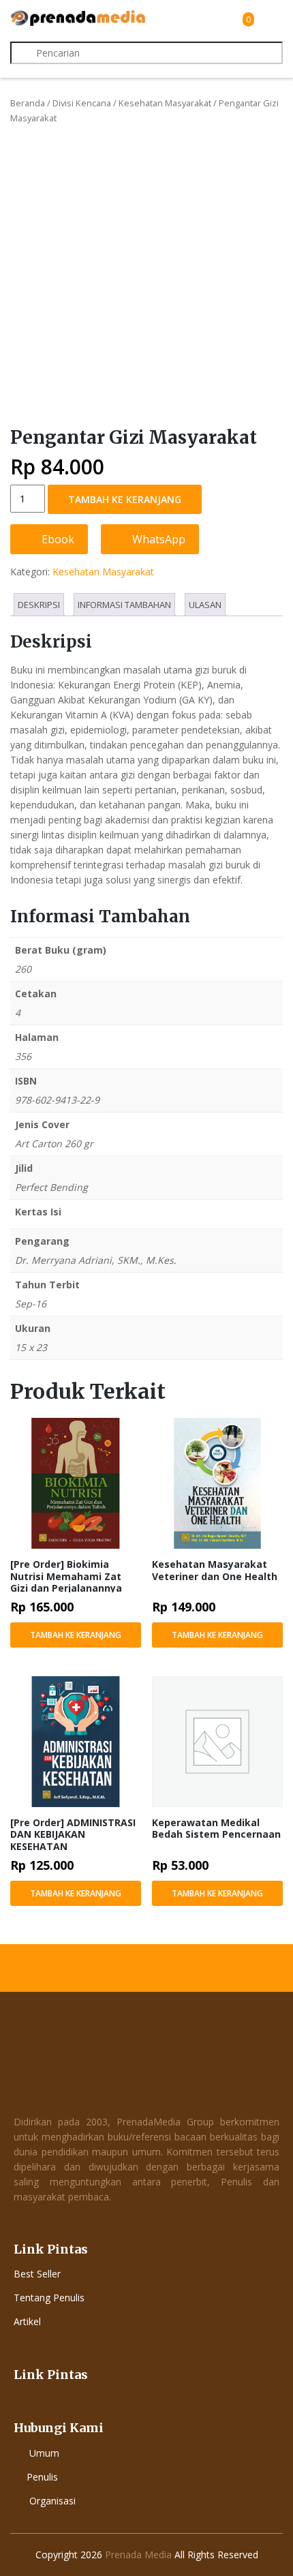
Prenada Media (138, 2555)
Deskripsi (39, 605)
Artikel (27, 2321)
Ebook (57, 539)
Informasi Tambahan (124, 605)
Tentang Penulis (49, 2298)
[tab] (39, 605)
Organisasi (52, 2501)
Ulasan (205, 605)
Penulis (42, 2477)
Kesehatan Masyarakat (165, 103)
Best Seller (37, 2274)
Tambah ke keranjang (125, 499)
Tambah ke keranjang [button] (76, 1635)
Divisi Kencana (82, 103)
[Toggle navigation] (271, 19)
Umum (44, 2453)
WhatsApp (157, 539)
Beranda (28, 103)
